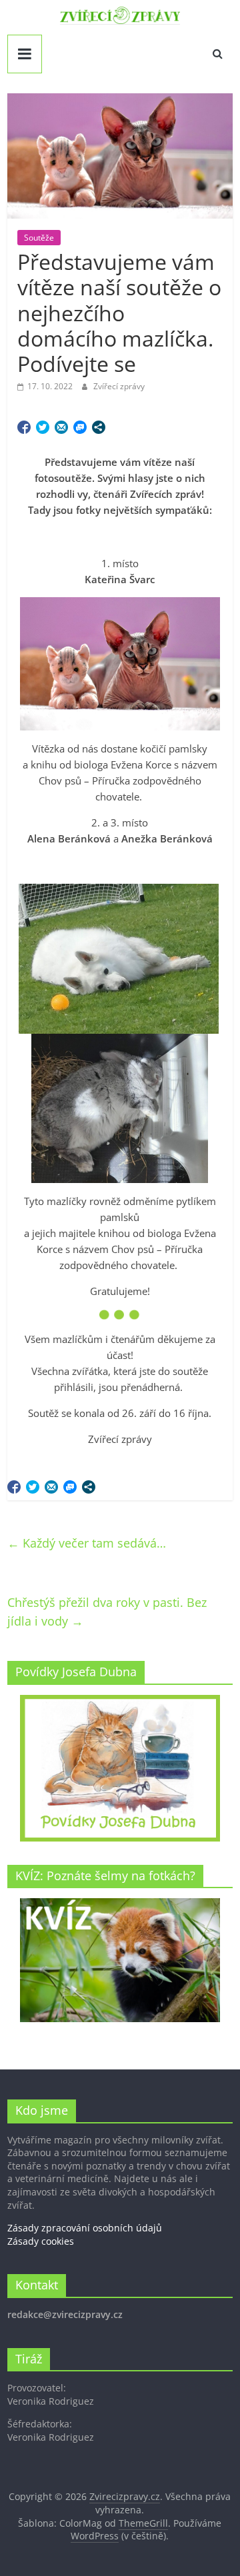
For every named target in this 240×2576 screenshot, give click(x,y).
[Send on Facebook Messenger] (80, 427)
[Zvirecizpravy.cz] (120, 15)
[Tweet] (43, 427)
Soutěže (39, 238)
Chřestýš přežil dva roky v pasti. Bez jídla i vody (107, 1612)
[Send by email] (61, 427)
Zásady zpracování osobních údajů (85, 2228)
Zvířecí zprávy (119, 386)
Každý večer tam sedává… (87, 1543)
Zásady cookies (41, 2241)
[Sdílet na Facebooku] (24, 427)
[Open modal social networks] (99, 427)
